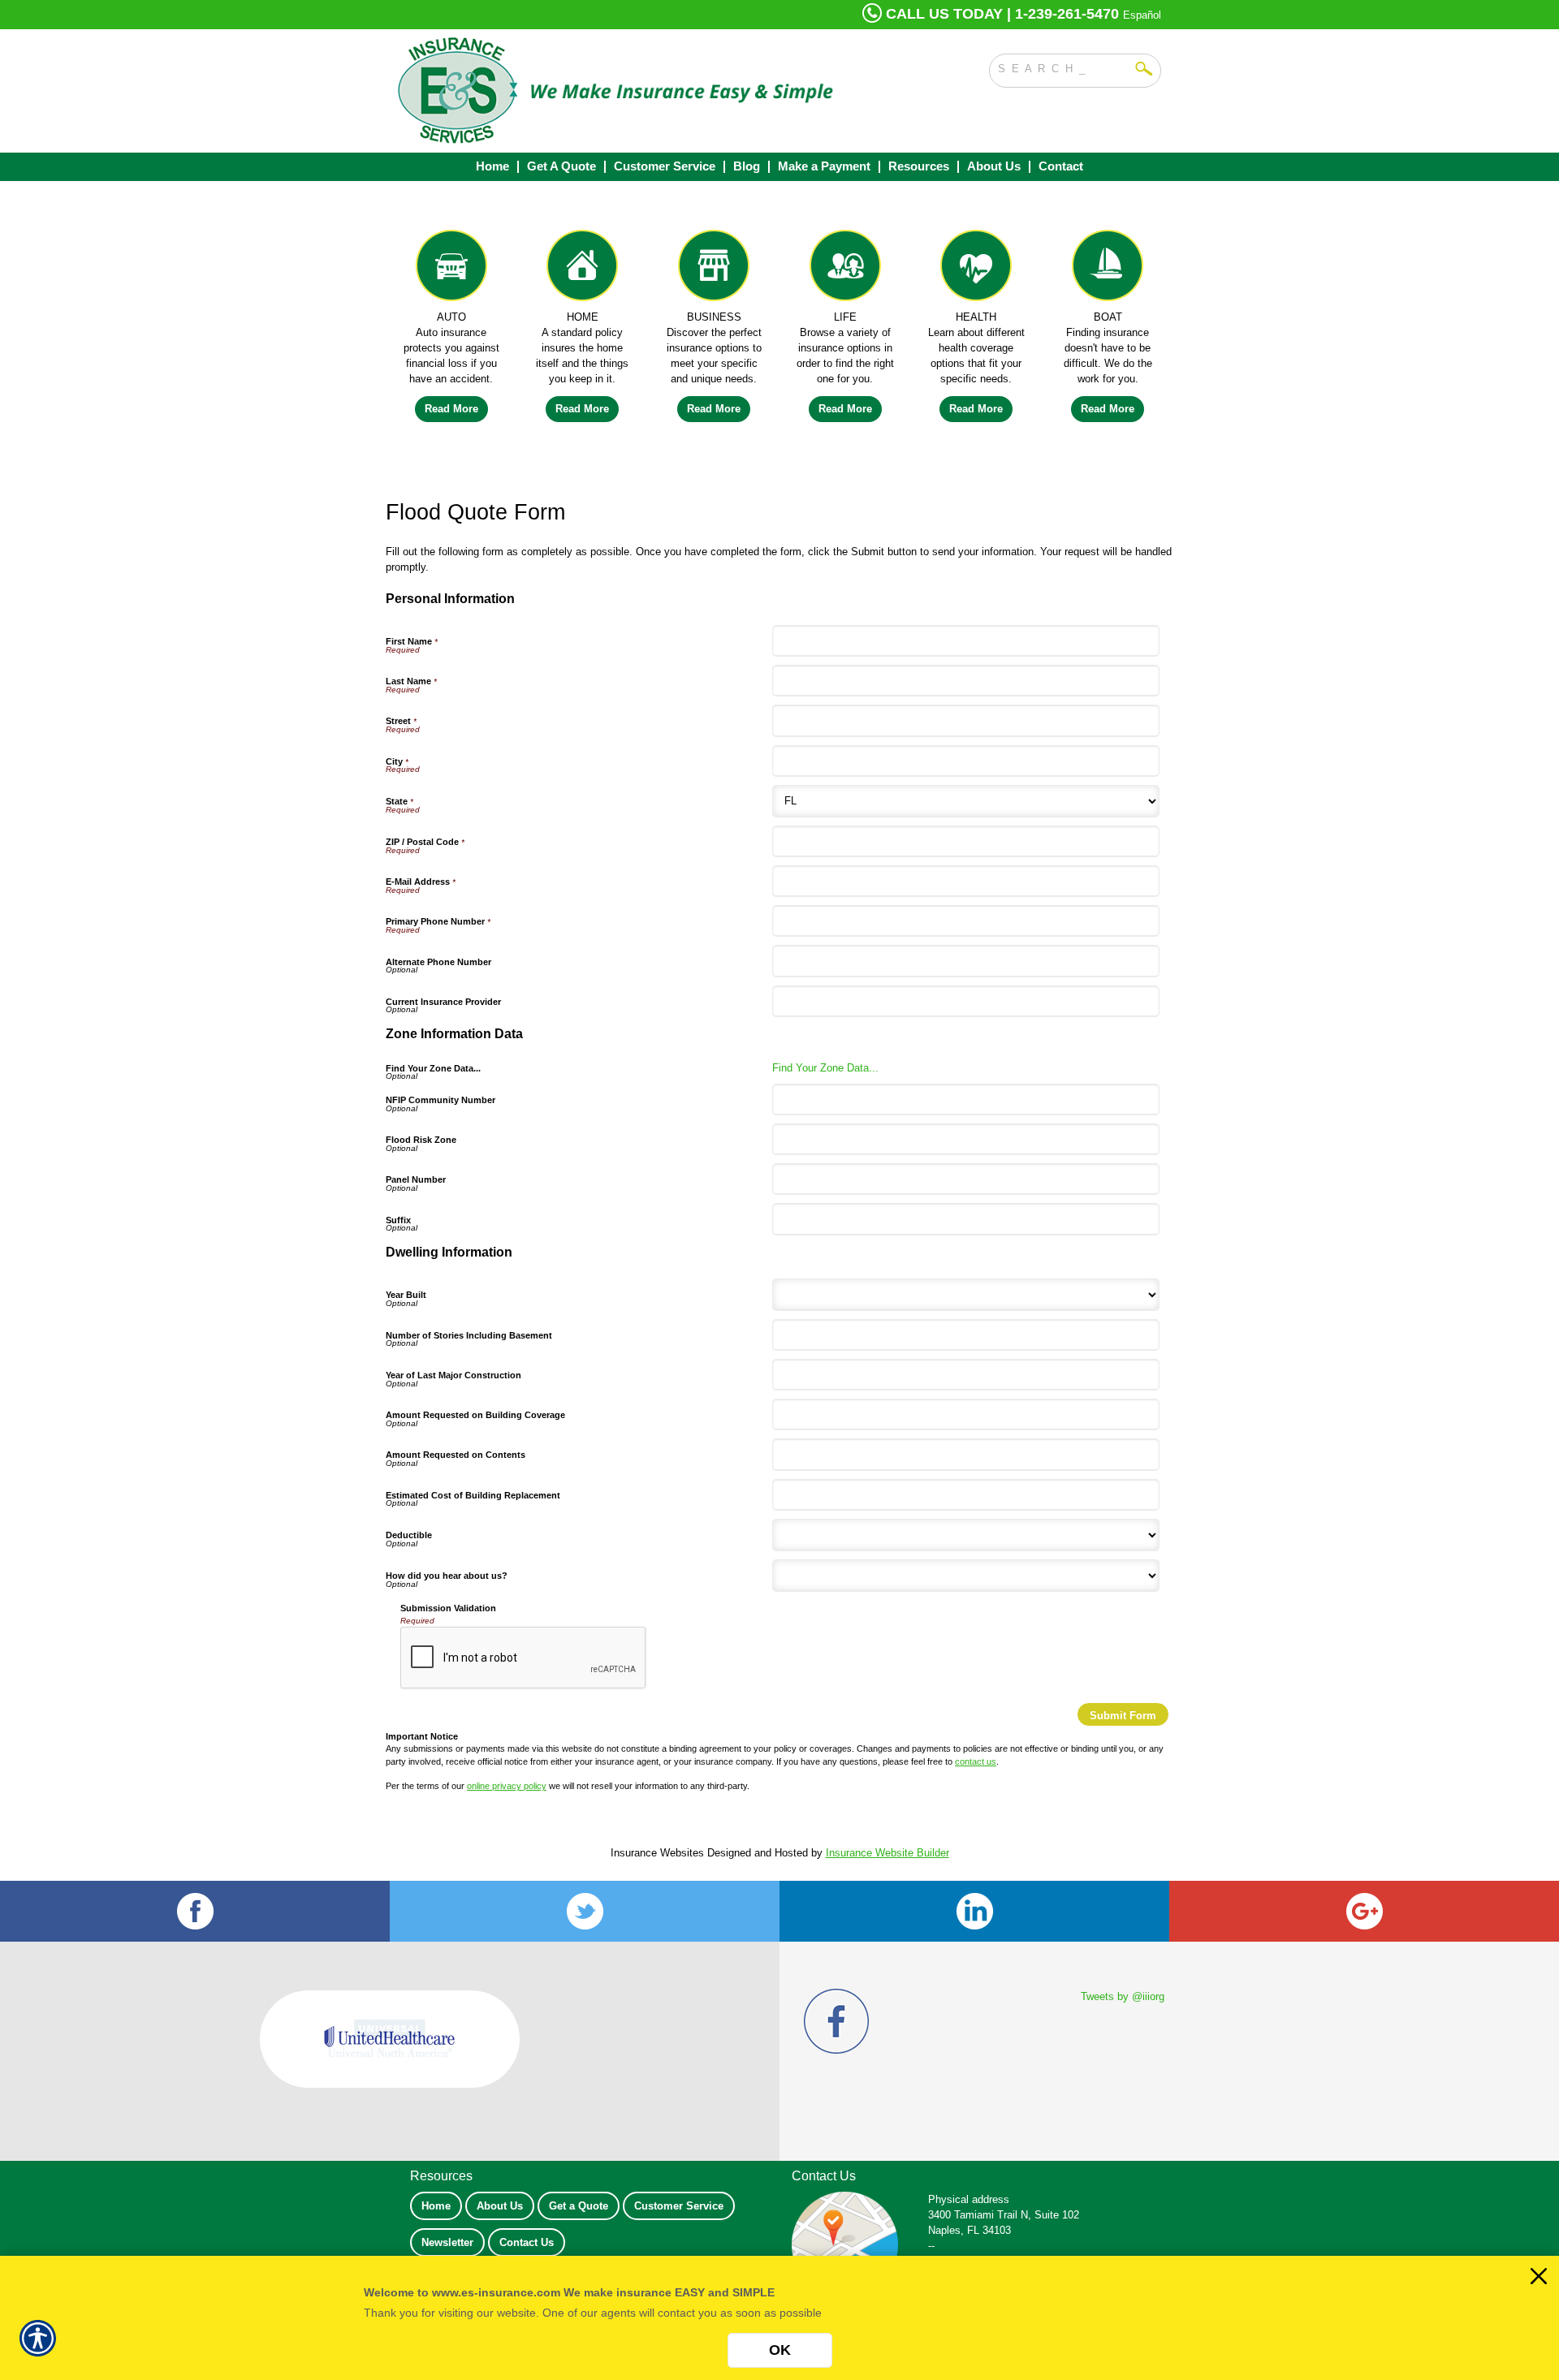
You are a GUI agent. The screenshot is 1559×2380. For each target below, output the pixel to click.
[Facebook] (195, 1911)
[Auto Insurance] (451, 269)
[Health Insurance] (977, 269)
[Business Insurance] (714, 269)
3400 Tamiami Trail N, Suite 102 (1004, 2215)
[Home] (615, 91)
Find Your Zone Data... (825, 1068)
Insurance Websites (657, 1853)
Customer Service (679, 2206)
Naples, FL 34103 (970, 2230)
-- (931, 2246)
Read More (451, 409)
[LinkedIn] (974, 1911)
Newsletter (447, 2242)
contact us (976, 1761)
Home (436, 2206)
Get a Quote (579, 2206)
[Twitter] (585, 1911)
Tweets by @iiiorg (1123, 1996)
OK (780, 2350)
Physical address (969, 2199)
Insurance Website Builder (887, 1853)
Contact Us (527, 2242)
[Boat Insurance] (1108, 269)
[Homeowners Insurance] (583, 269)
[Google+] (1364, 1911)
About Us (500, 2206)
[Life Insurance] (845, 269)
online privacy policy (507, 1786)
